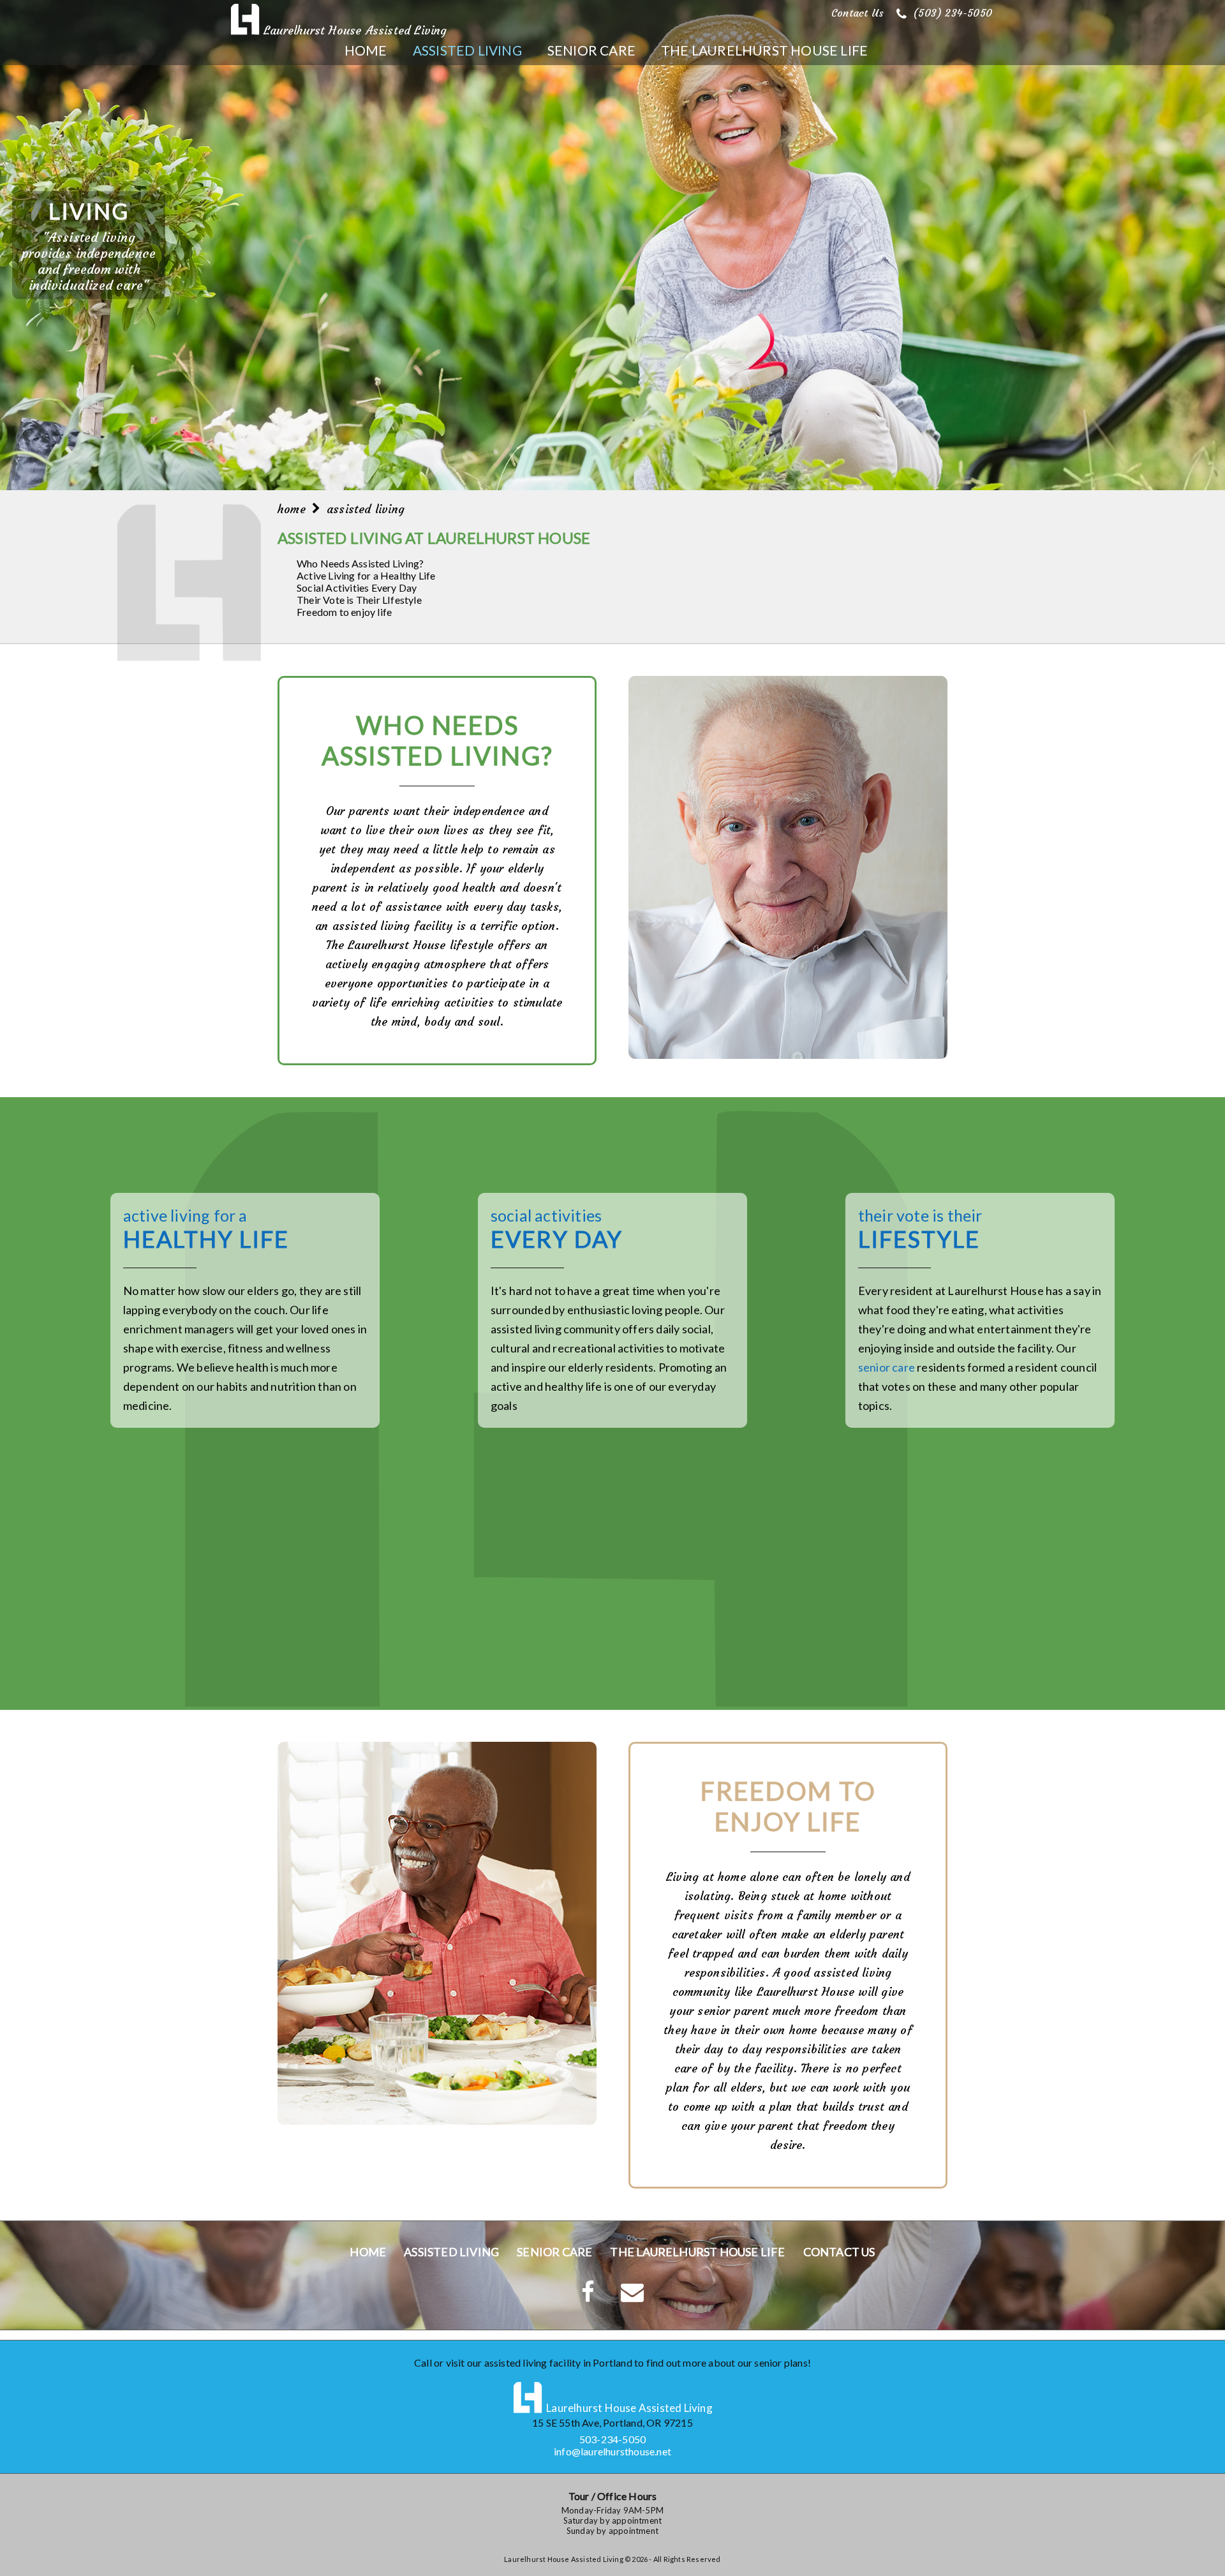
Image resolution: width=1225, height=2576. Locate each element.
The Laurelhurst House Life (764, 50)
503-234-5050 (612, 2439)
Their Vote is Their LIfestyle (359, 600)
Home (366, 50)
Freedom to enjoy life (344, 612)
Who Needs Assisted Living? (360, 563)
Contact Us (857, 13)
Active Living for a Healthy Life (366, 575)
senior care (887, 1367)
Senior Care (591, 50)
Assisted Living (467, 50)
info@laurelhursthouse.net (612, 2451)
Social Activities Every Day (357, 588)
